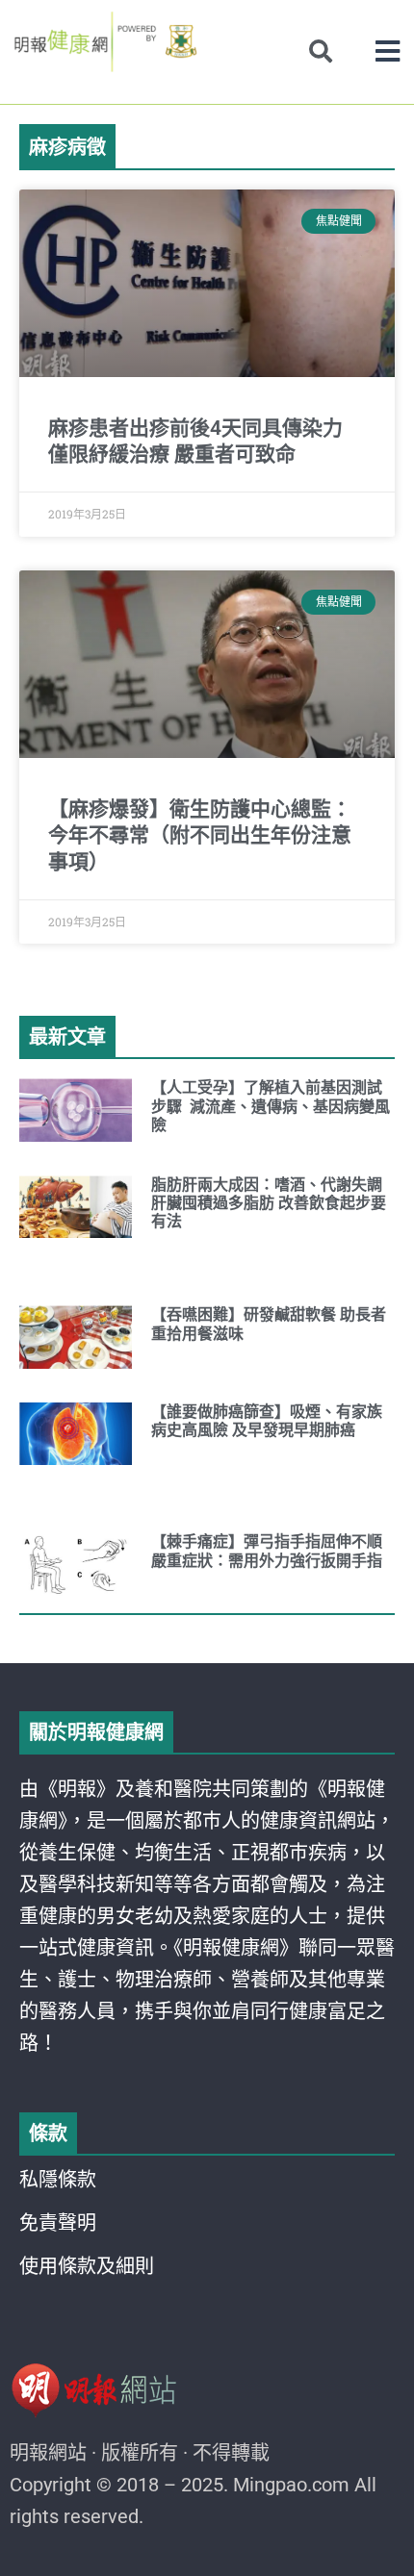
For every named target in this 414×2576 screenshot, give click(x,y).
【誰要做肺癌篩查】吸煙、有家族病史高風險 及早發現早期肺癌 (267, 1421)
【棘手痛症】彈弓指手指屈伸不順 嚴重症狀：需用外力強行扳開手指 (267, 1551)
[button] (388, 51)
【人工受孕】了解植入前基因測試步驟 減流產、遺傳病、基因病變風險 (271, 1106)
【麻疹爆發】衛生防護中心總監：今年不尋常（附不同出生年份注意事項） (200, 835)
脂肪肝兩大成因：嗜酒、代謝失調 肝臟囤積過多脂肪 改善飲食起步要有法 (269, 1203)
